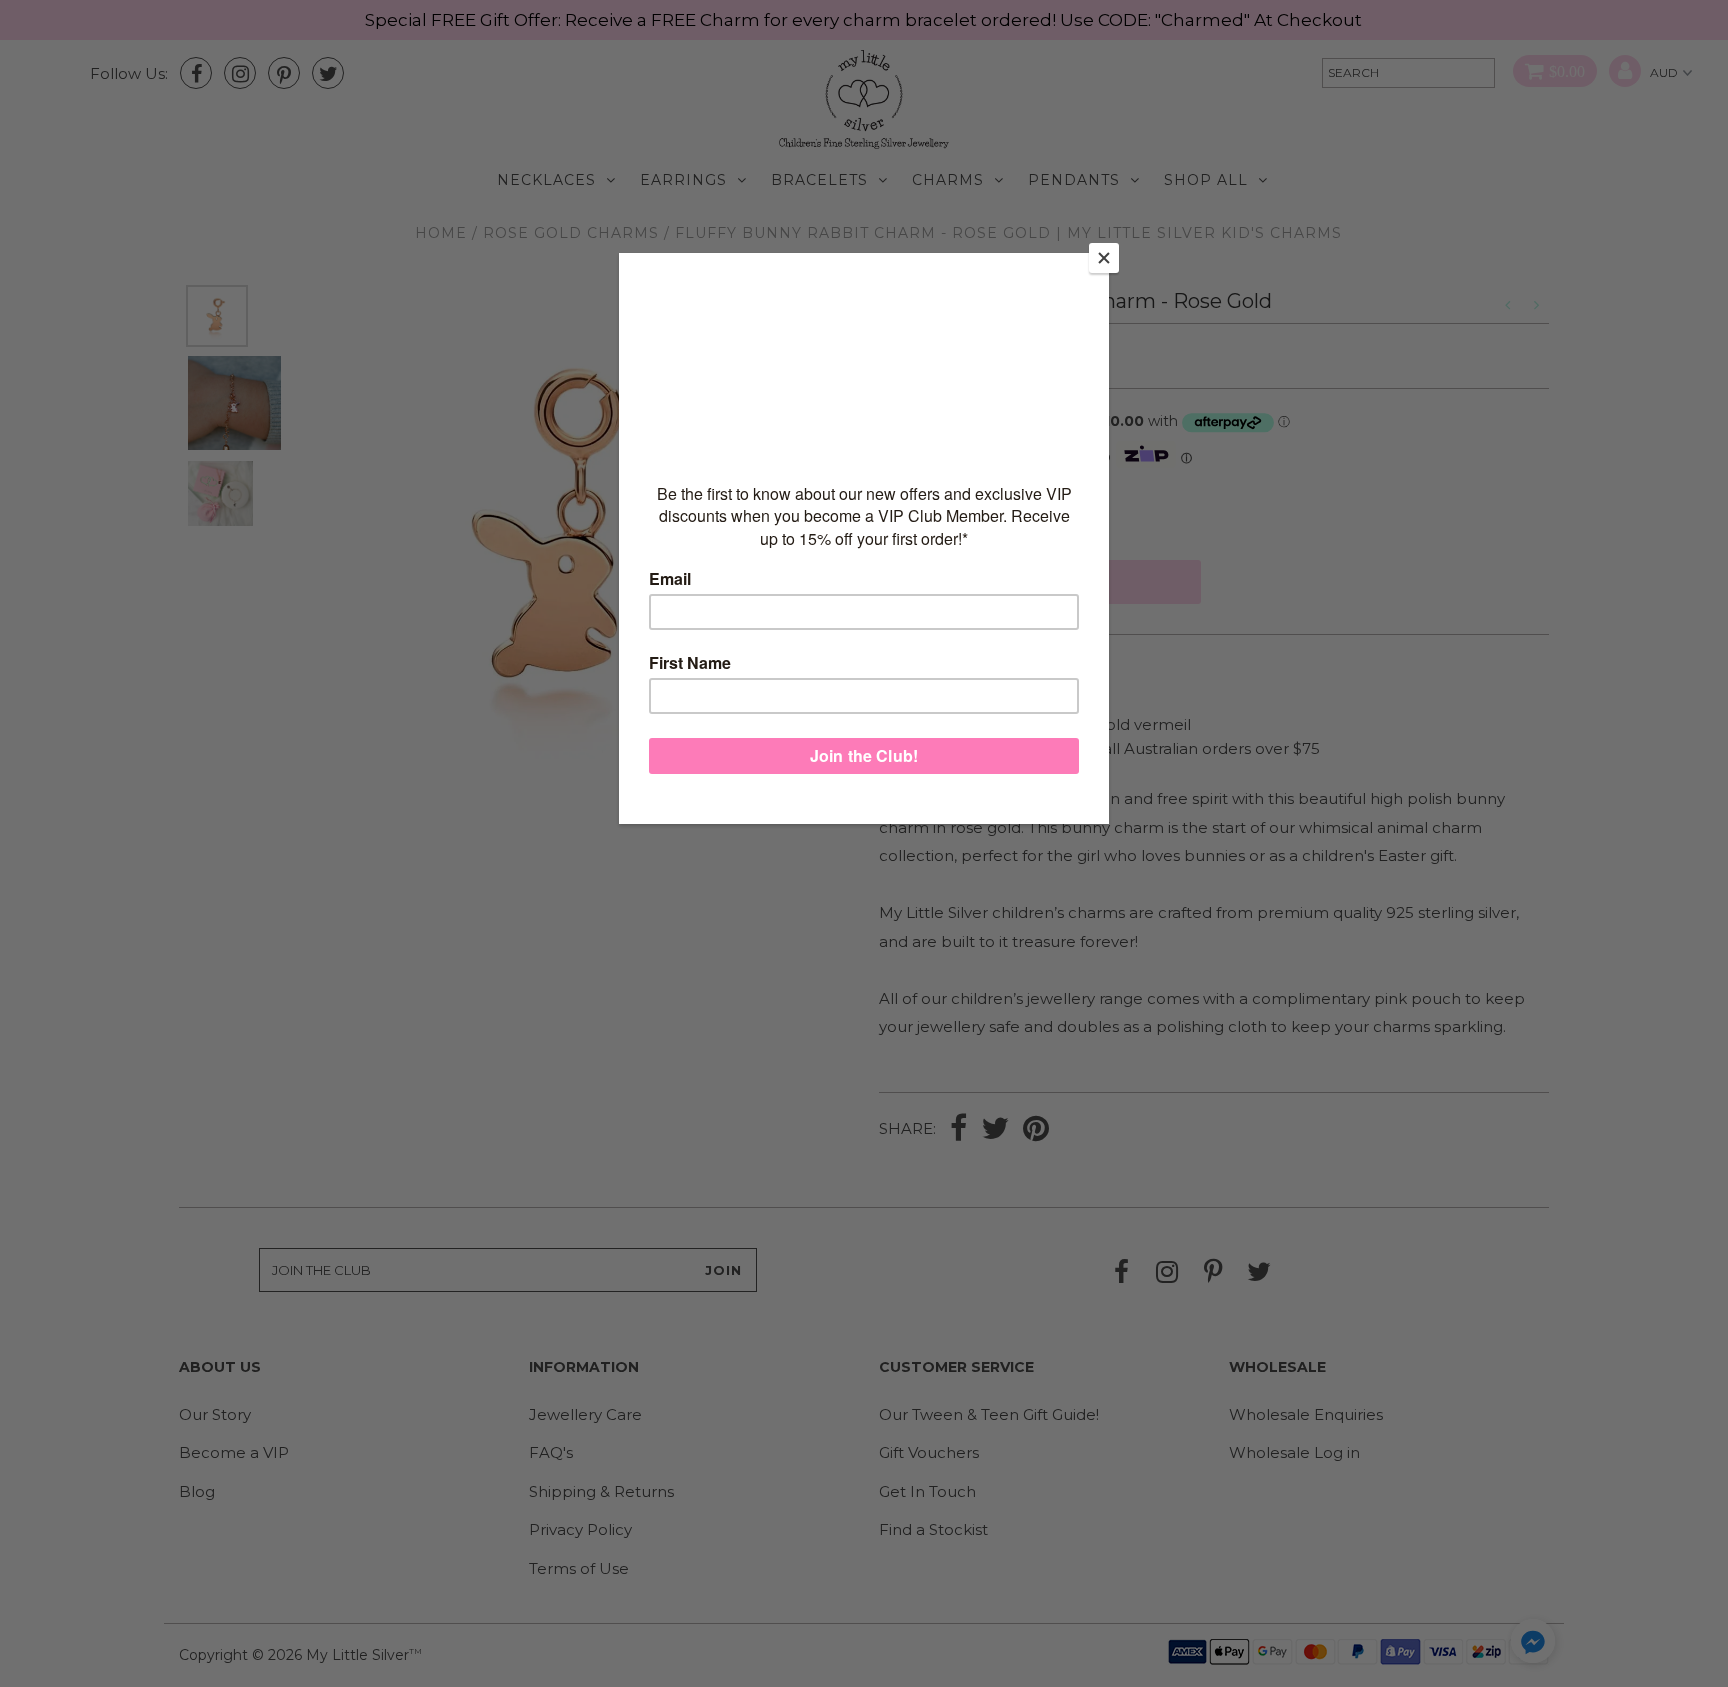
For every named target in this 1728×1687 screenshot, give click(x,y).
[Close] (1104, 258)
